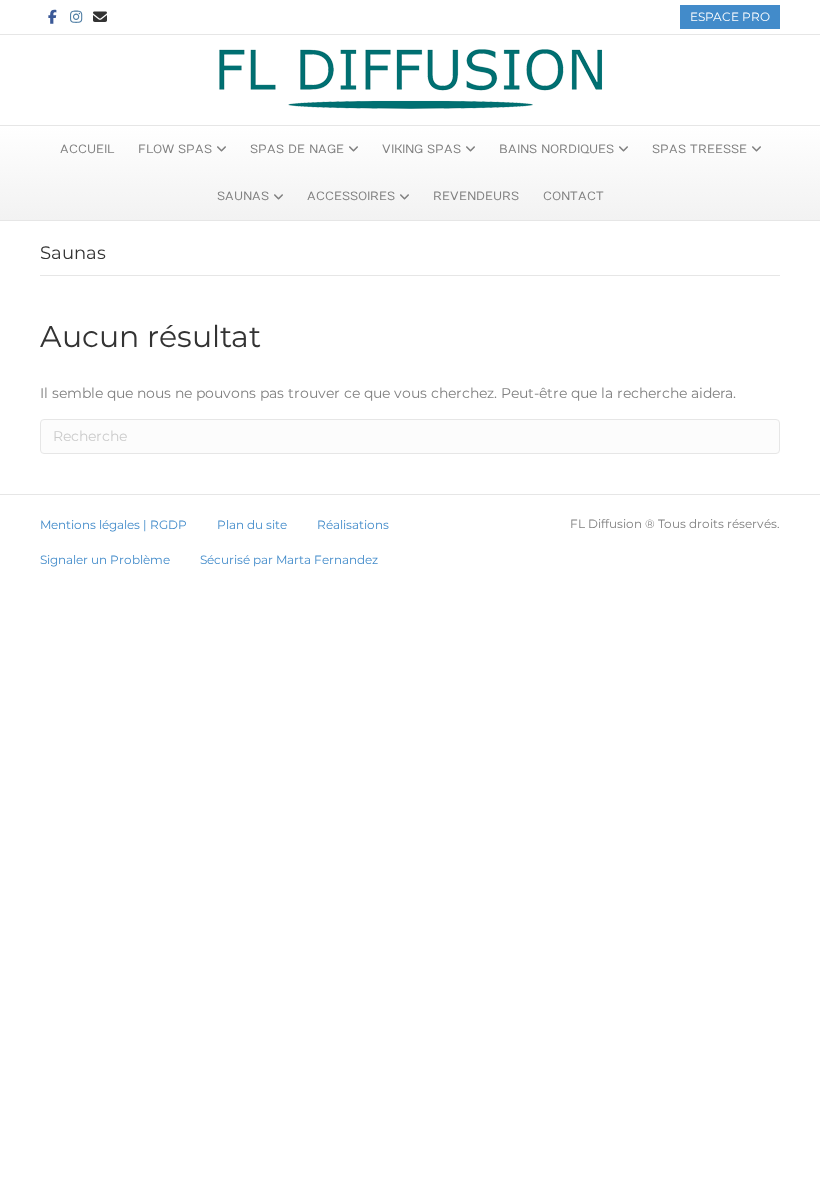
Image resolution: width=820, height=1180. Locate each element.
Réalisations (353, 524)
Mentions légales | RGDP (113, 524)
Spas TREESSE (699, 149)
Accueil (87, 149)
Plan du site (252, 524)
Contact (573, 196)
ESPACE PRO (730, 16)
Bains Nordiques (556, 149)
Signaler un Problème (105, 559)
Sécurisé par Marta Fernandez (289, 559)
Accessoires (351, 196)
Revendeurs (476, 196)
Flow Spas (175, 149)
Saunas (243, 196)
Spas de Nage (297, 149)
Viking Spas (421, 149)
